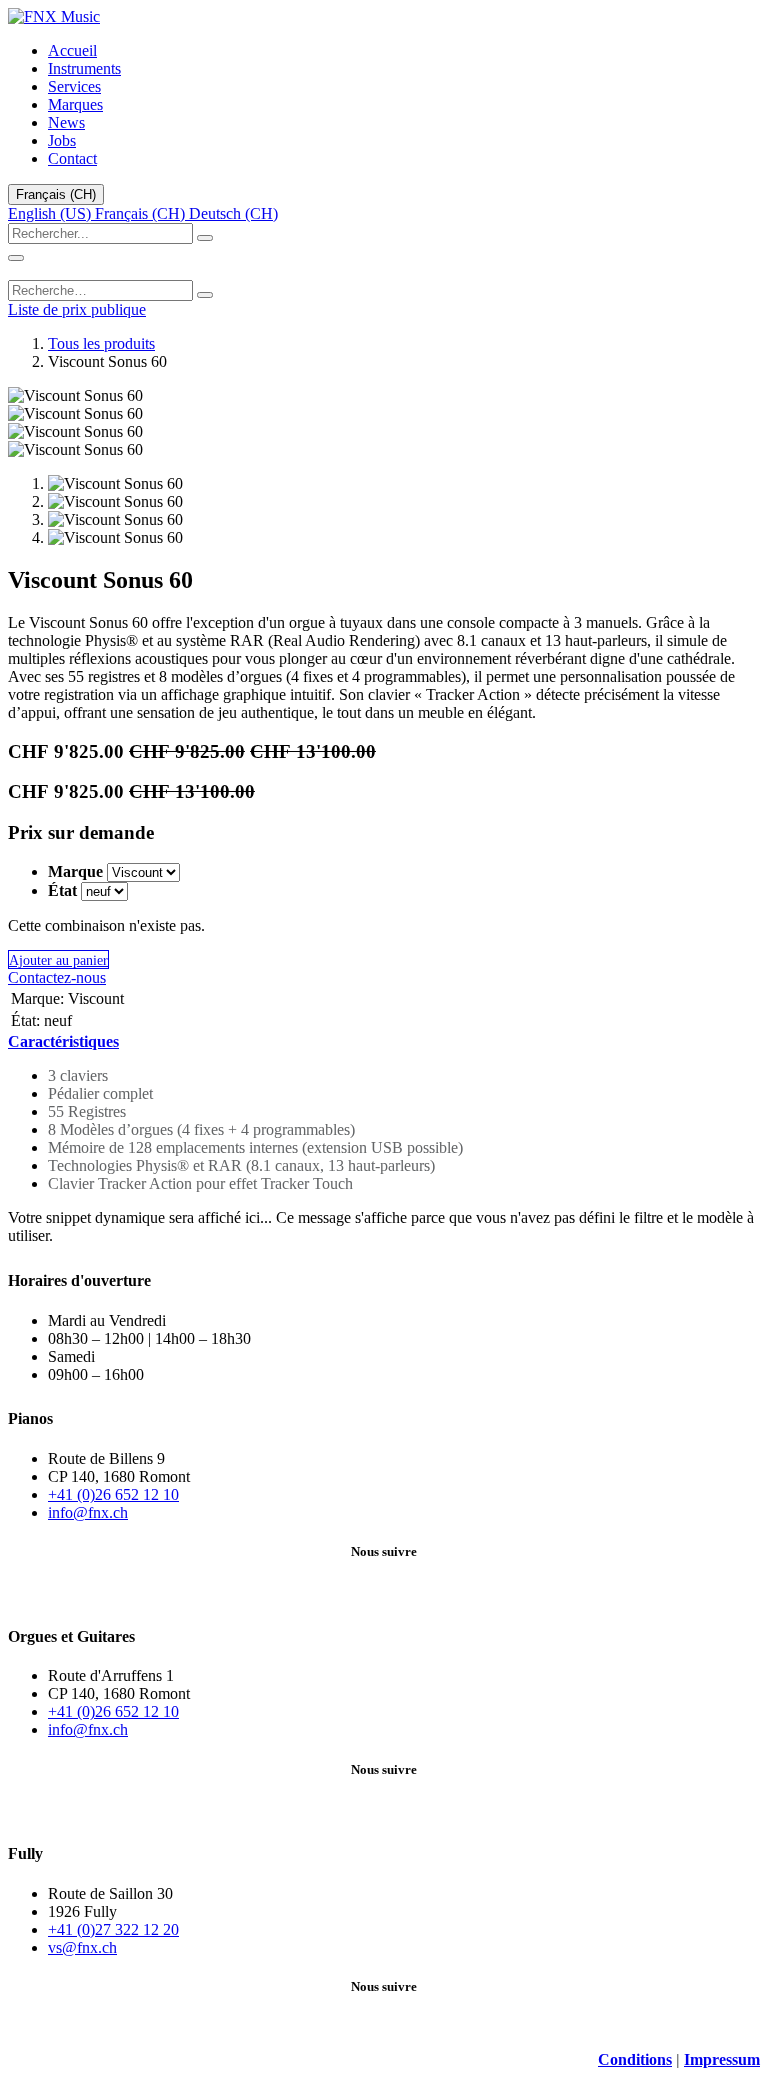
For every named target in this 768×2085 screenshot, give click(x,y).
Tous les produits (101, 343)
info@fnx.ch (88, 1512)
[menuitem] (72, 50)
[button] (58, 959)
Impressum (722, 2059)
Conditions (635, 2059)
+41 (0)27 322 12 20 (113, 1929)
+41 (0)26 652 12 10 (113, 1494)
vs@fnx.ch (82, 1947)
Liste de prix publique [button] (77, 309)
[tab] (63, 1041)
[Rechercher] (205, 238)
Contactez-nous (57, 977)
